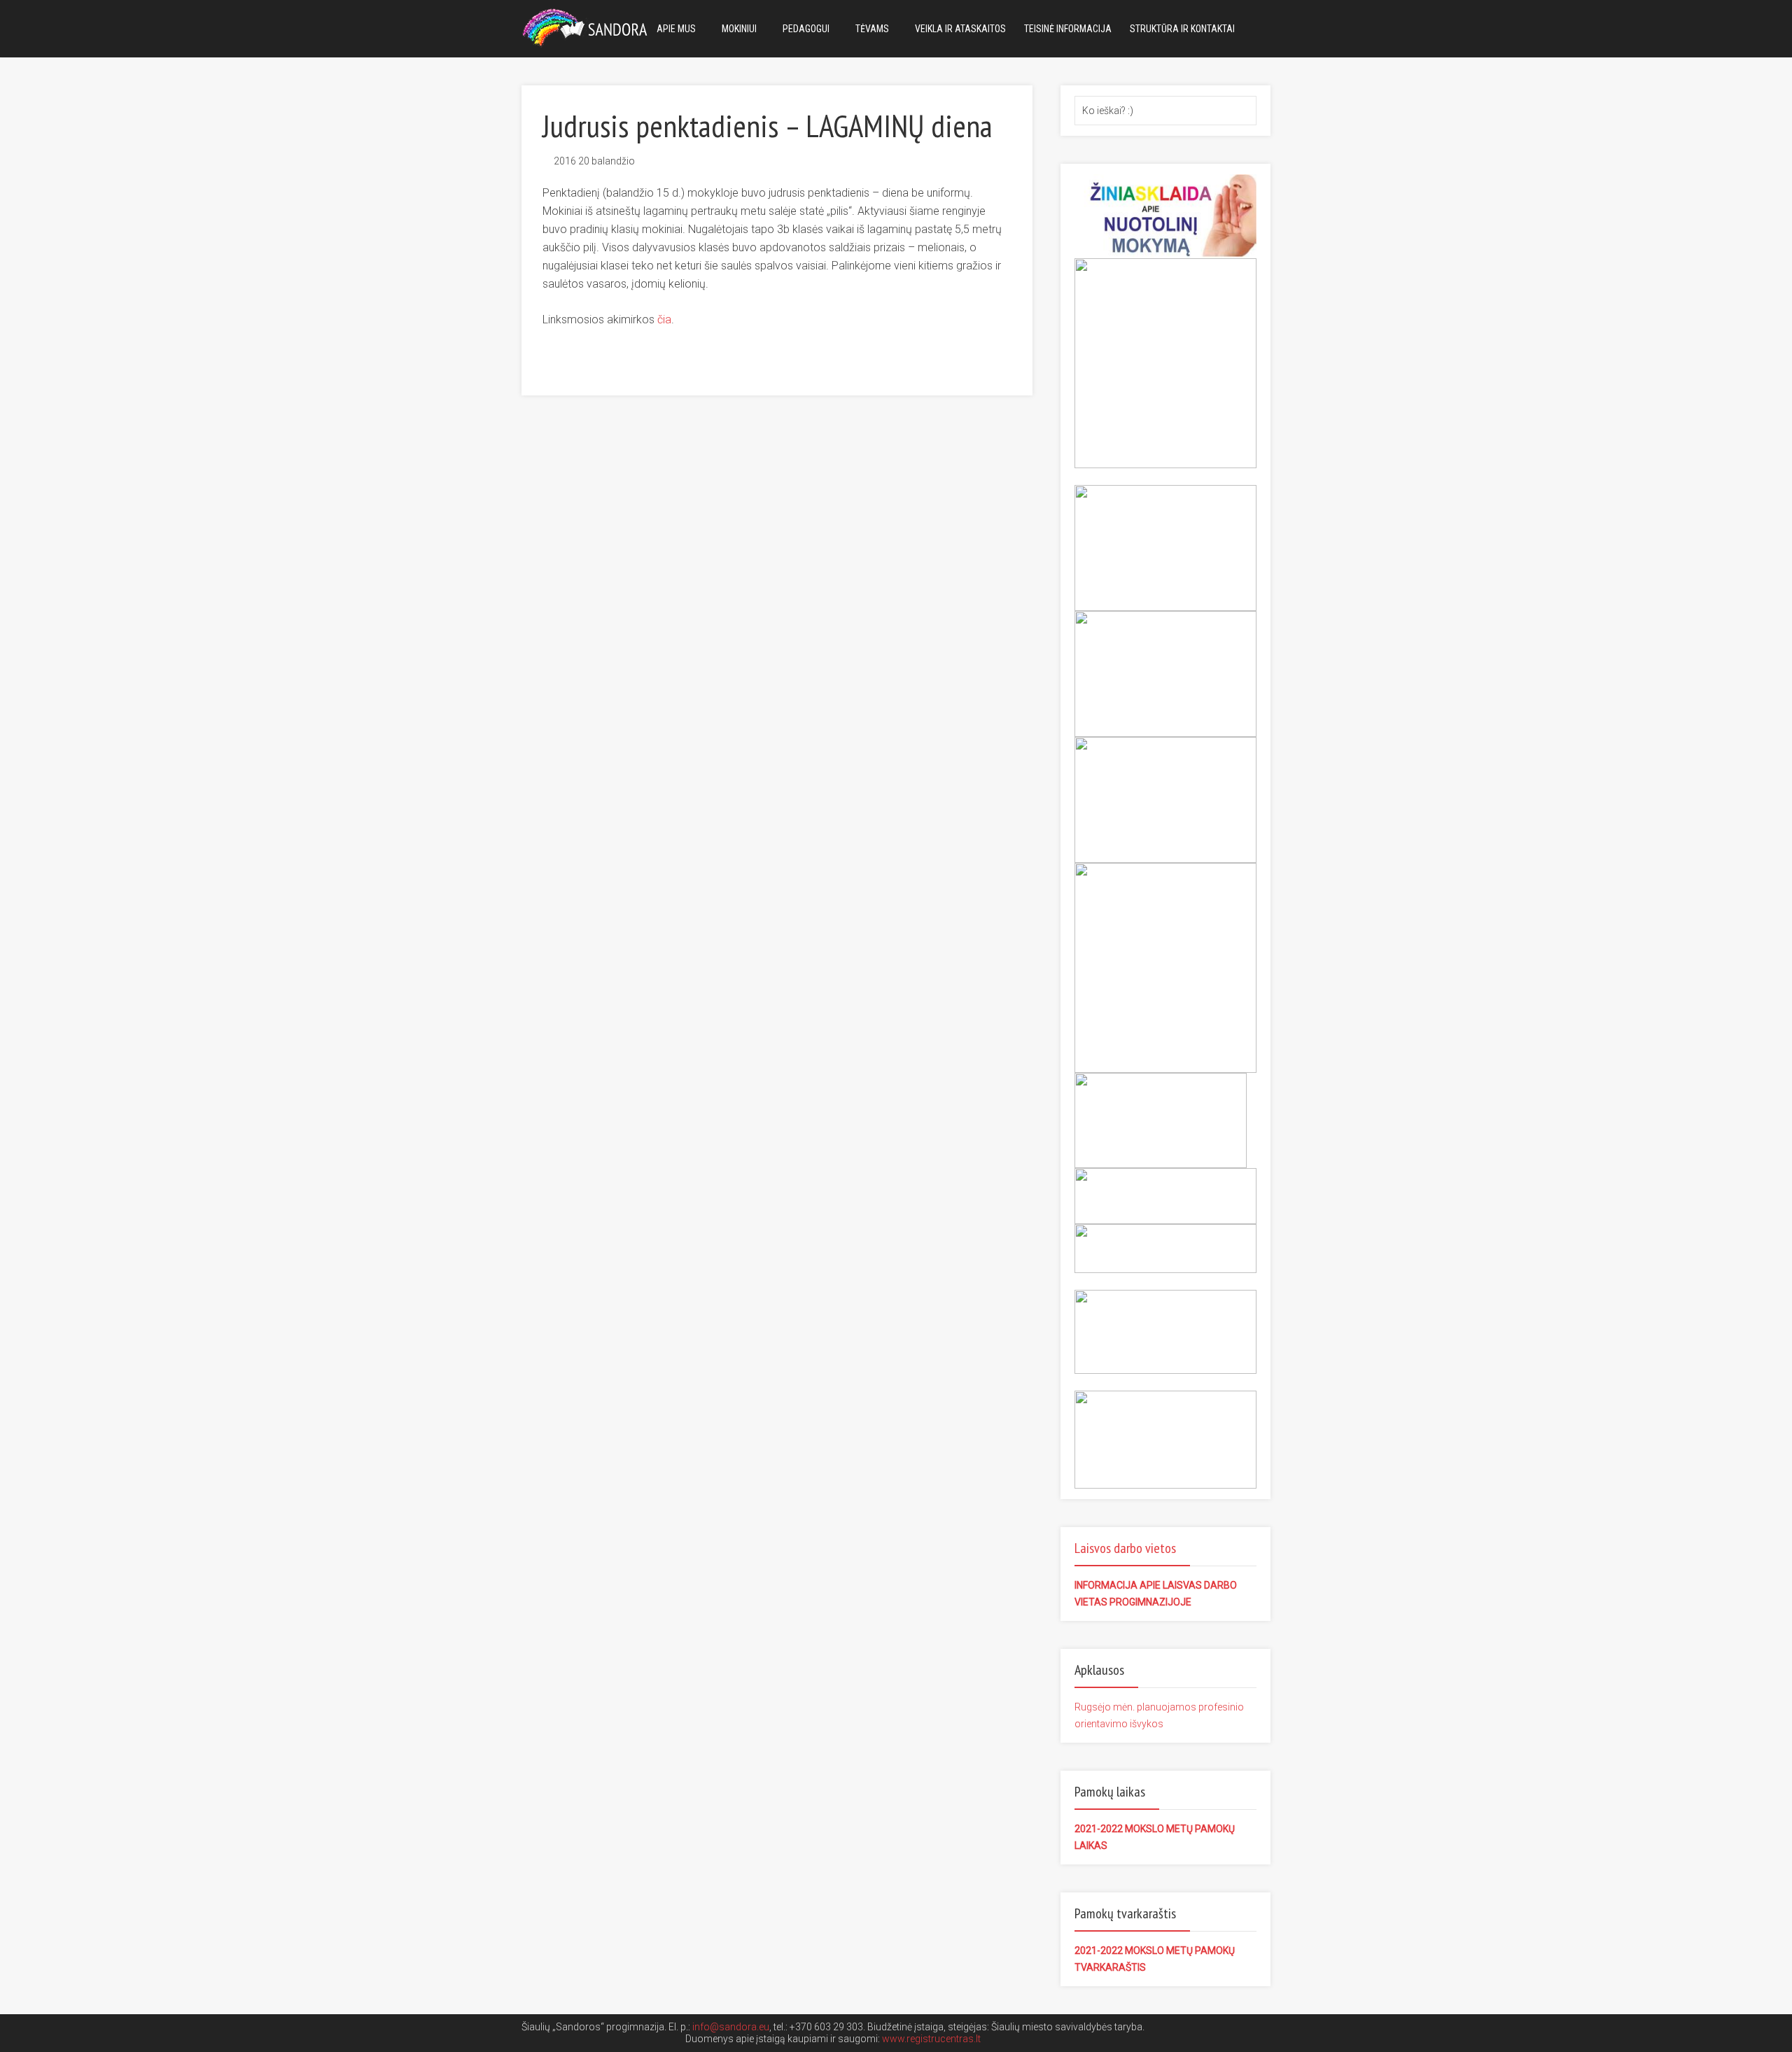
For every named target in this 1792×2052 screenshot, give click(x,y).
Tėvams (872, 29)
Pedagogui (806, 29)
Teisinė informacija (1068, 29)
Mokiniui (739, 29)
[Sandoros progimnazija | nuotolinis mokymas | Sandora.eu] (588, 26)
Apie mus (676, 29)
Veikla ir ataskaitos (960, 29)
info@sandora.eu (731, 2027)
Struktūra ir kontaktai (1182, 29)
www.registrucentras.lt (931, 2039)
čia (664, 319)
